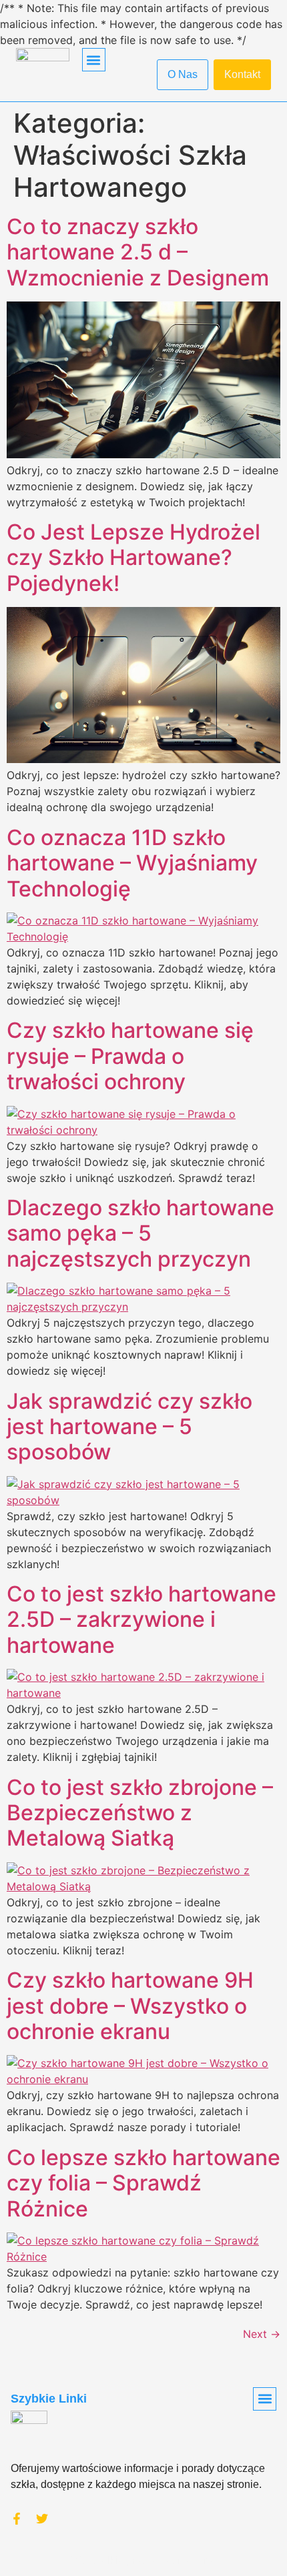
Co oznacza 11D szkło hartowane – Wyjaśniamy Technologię (132, 863)
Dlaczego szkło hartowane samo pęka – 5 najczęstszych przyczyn (140, 1233)
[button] (94, 60)
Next (262, 2334)
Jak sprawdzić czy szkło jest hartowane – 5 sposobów (129, 1427)
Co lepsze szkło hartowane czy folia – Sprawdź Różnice (143, 2183)
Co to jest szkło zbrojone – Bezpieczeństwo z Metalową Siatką (140, 1813)
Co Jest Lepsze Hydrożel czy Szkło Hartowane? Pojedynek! (133, 558)
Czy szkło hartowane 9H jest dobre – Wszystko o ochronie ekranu (130, 2006)
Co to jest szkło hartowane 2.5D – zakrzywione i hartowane (141, 1620)
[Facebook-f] (17, 2519)
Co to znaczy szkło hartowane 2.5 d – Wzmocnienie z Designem (138, 252)
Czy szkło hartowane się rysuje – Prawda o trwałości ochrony (130, 1056)
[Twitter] (42, 2519)
